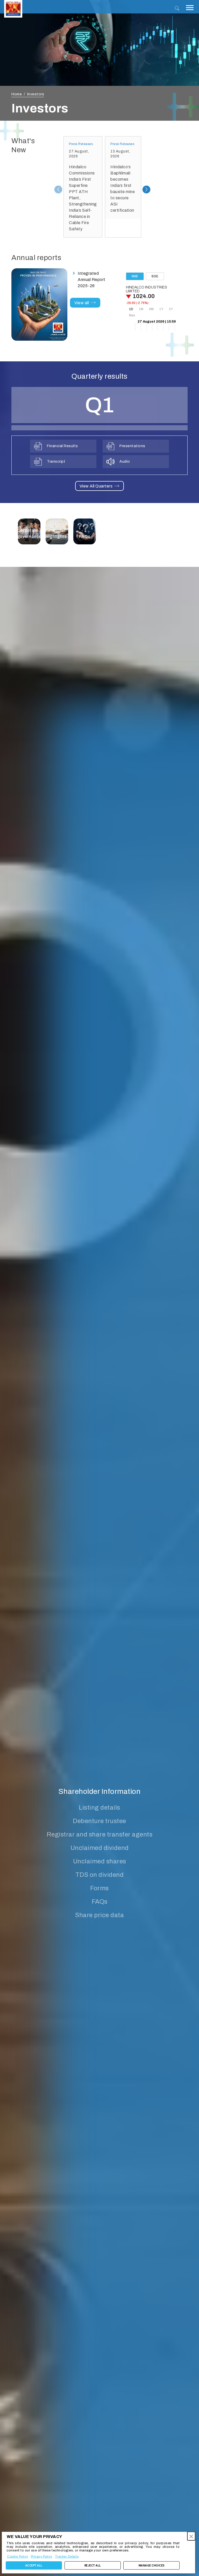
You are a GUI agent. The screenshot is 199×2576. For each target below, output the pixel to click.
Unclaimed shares (100, 1861)
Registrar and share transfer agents (100, 1834)
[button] (191, 2536)
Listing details (99, 1808)
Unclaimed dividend (100, 1848)
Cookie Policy (18, 2557)
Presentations (132, 446)
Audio (125, 462)
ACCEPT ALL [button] (34, 2565)
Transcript (56, 462)
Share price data (99, 1915)
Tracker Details (67, 2557)
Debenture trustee (99, 1821)
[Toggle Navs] (190, 8)
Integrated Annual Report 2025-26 (92, 280)
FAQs (100, 1902)
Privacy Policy (42, 2557)
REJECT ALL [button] (93, 2565)
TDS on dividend (100, 1875)
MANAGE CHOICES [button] (152, 2565)
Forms (99, 1888)
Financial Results (62, 446)
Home (17, 94)
